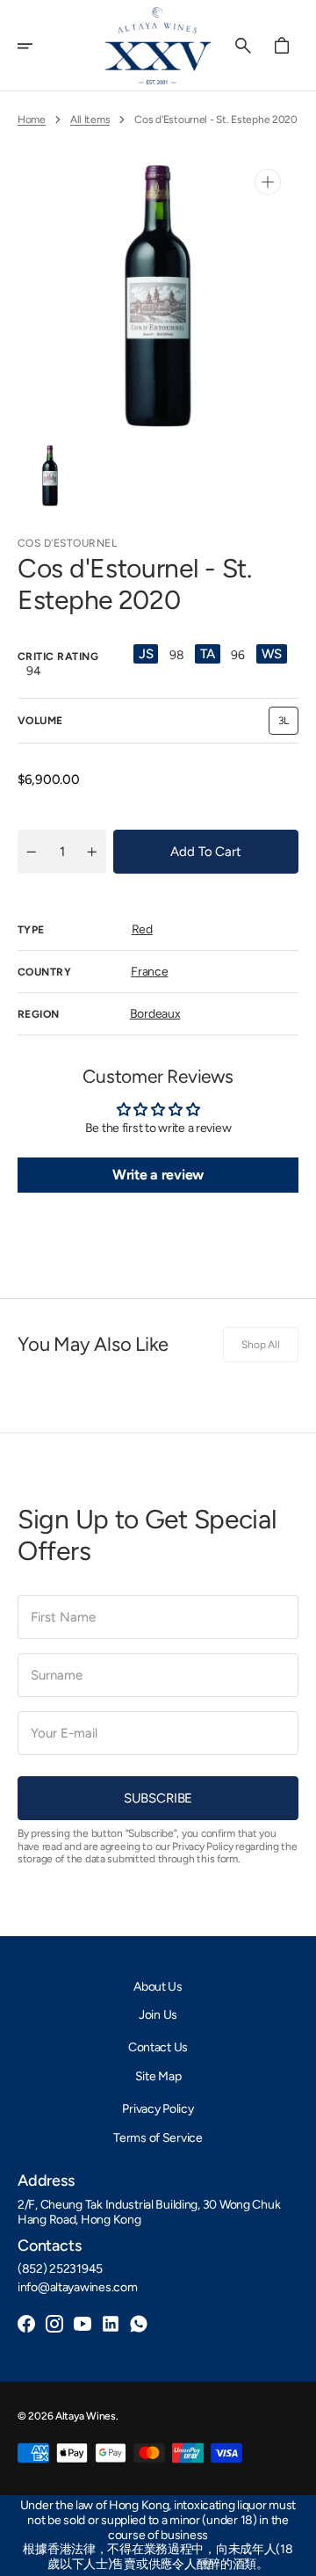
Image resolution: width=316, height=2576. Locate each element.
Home (32, 120)
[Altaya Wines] (158, 46)
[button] (37, 46)
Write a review (158, 1175)
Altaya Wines (86, 2416)
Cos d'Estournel (67, 543)
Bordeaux (155, 1014)
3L (288, 725)
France (149, 972)
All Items (90, 120)
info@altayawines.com (77, 2288)
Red (142, 929)
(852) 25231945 (60, 2269)
